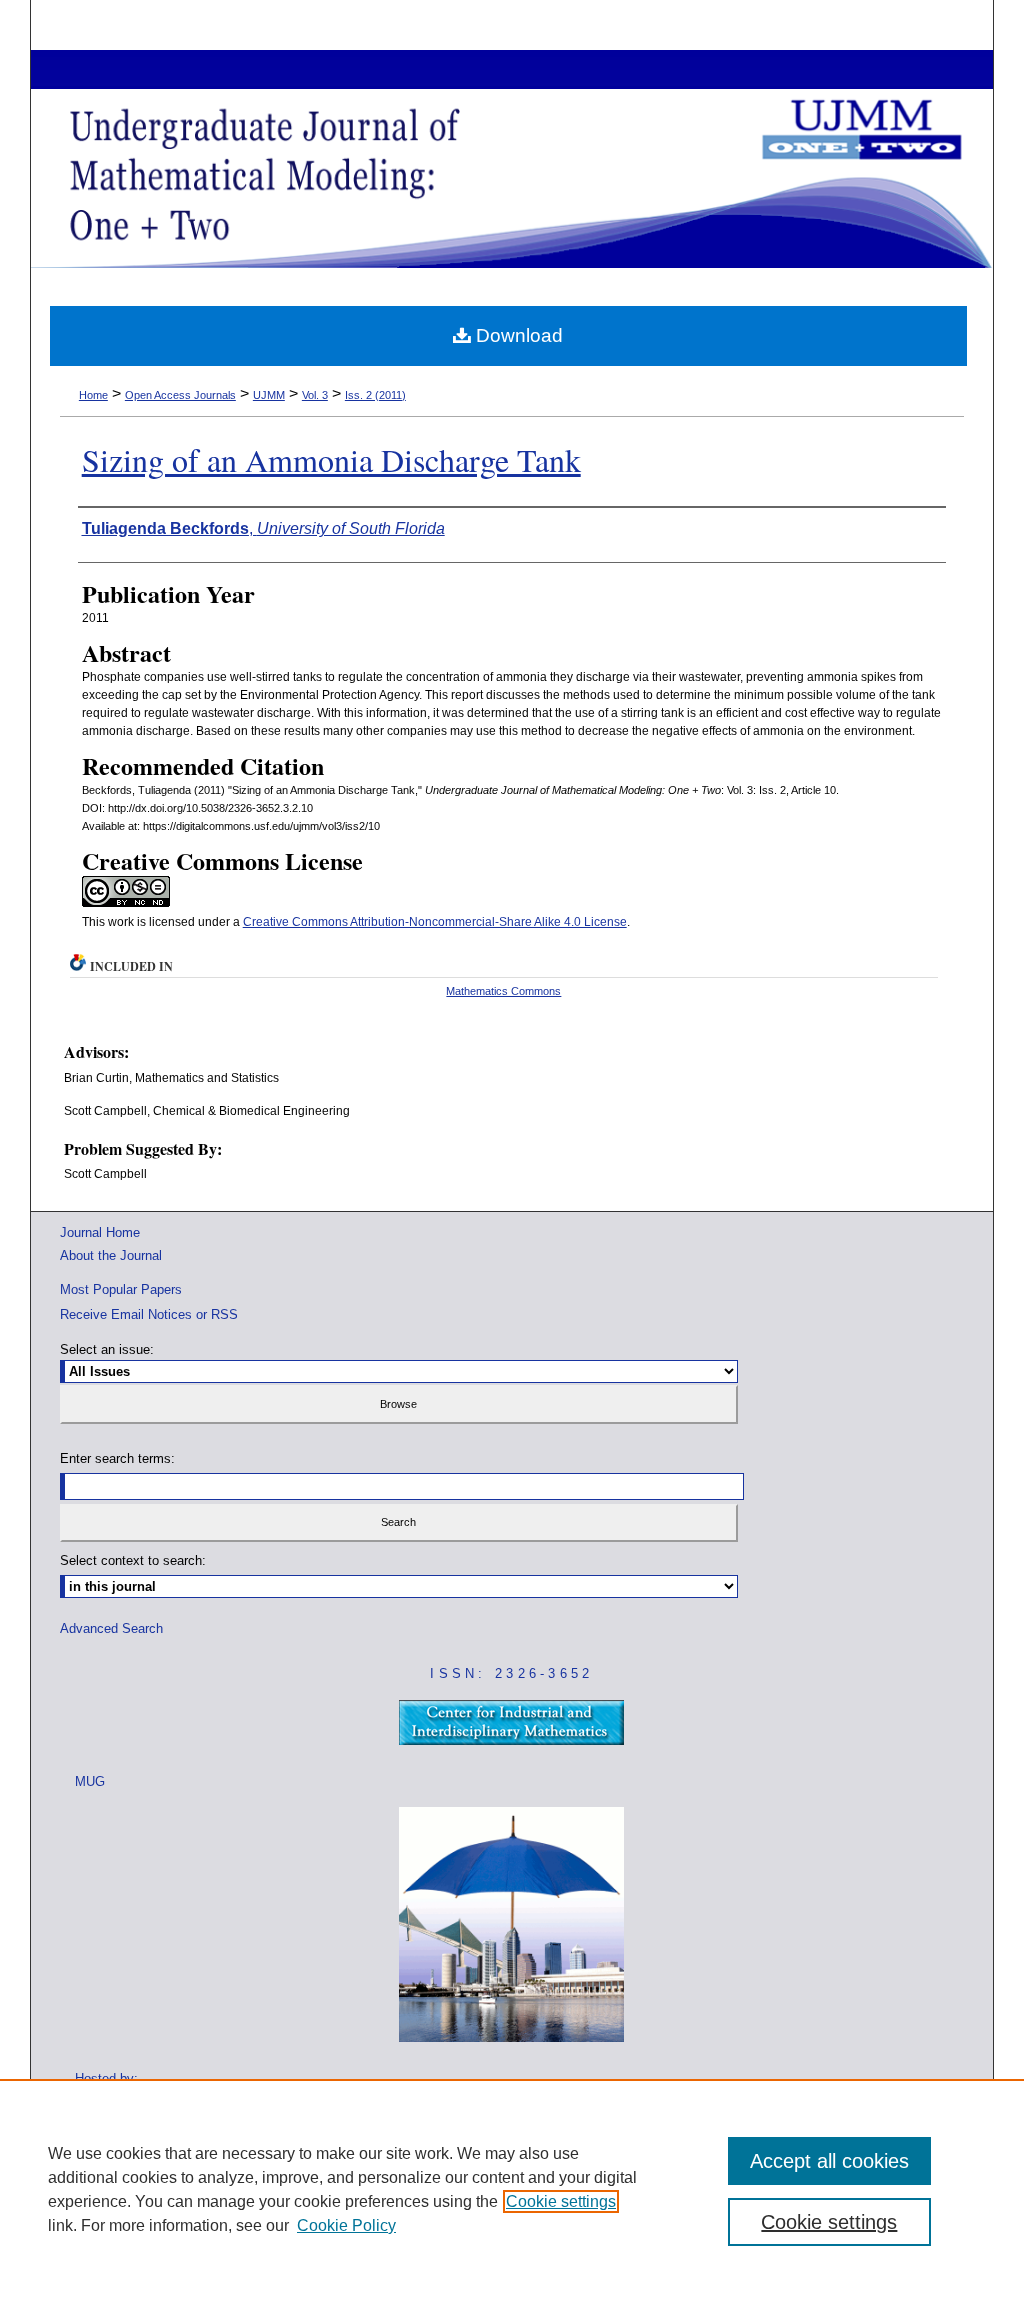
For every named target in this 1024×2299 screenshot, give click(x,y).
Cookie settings (561, 2201)
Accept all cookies (829, 2161)
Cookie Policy (346, 2225)
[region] (512, 2189)
